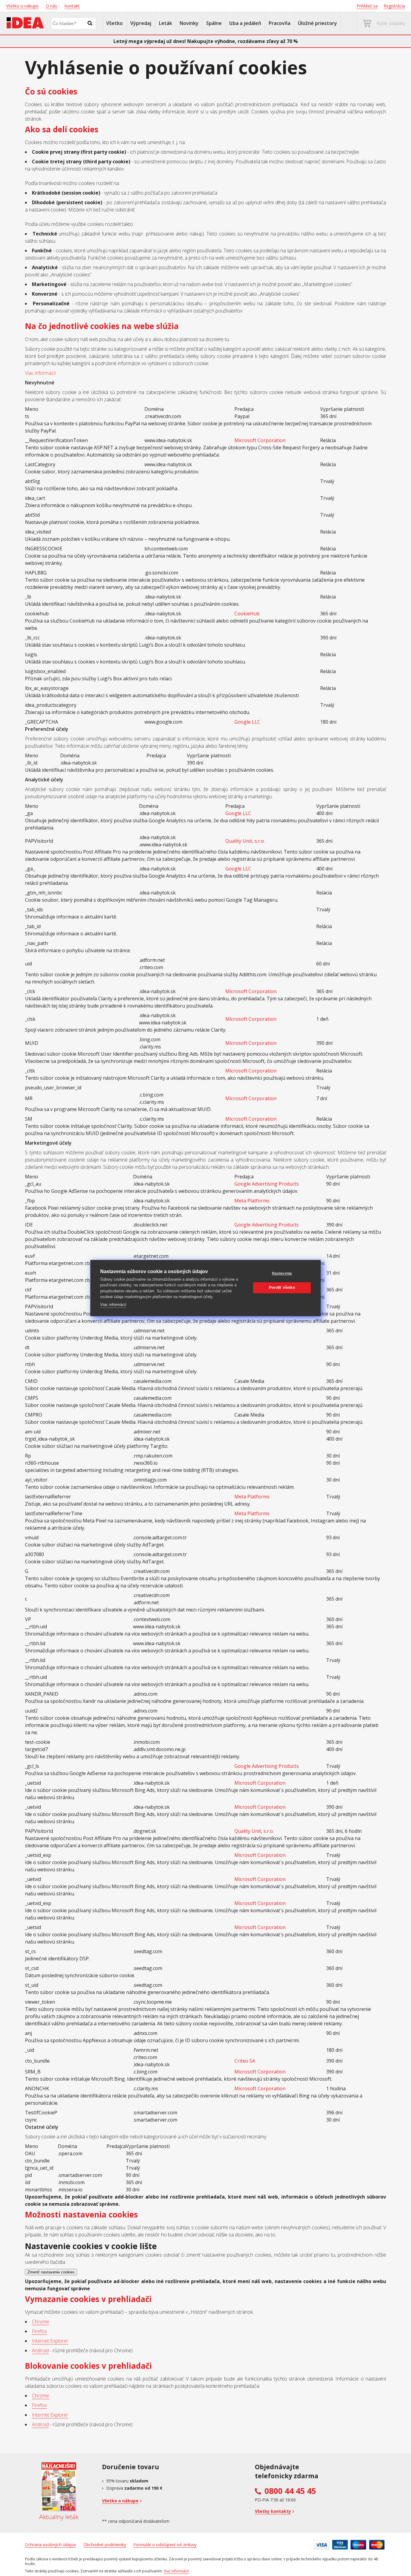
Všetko (114, 23)
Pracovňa (280, 23)
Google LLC (247, 722)
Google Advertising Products (267, 1184)
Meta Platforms (252, 1201)
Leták (165, 23)
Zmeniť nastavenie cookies (51, 2272)
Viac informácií (40, 373)
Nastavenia (282, 1273)
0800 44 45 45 (290, 2491)
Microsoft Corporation (260, 440)
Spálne (214, 23)
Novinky (189, 23)
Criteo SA (245, 2061)
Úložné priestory (317, 23)
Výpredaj (141, 23)
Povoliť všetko (282, 1288)
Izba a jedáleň (245, 23)
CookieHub (247, 614)
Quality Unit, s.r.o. (245, 841)
